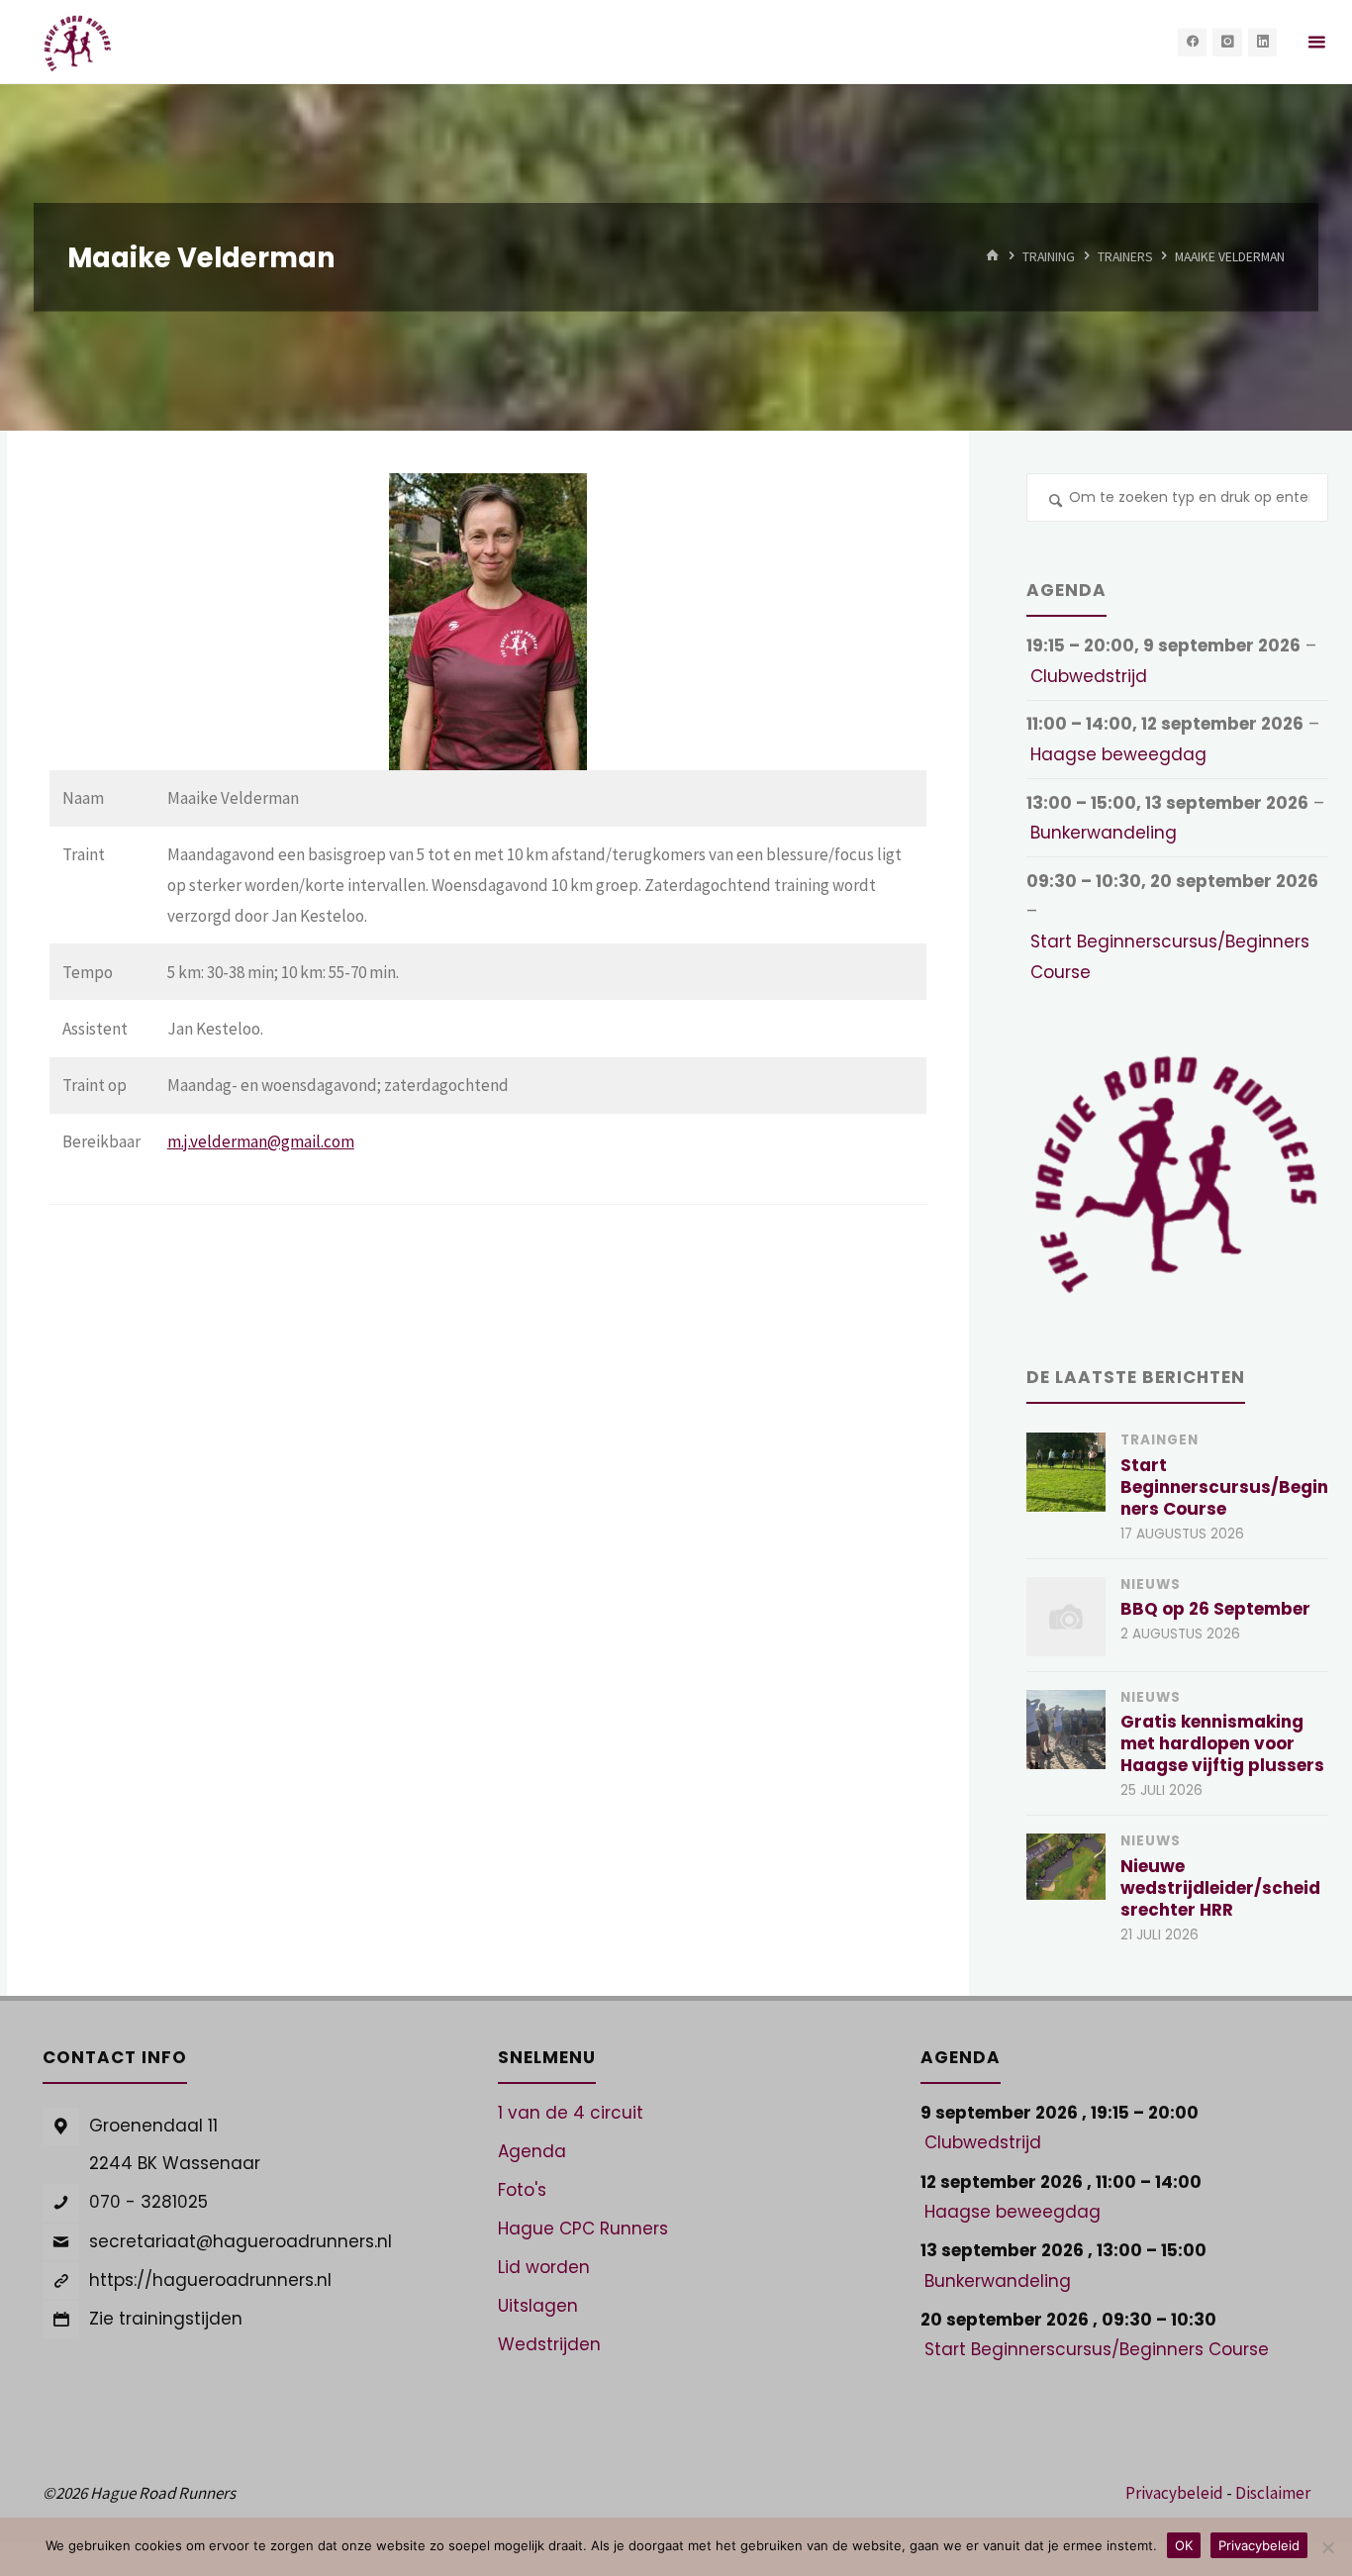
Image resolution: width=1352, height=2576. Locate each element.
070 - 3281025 (148, 2202)
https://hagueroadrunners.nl (210, 2280)
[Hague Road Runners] (78, 42)
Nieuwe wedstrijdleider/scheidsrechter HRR (1220, 1888)
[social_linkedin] (1262, 42)
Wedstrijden (549, 2344)
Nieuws (1151, 1585)
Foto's (522, 2190)
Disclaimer (1273, 2493)
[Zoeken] (1056, 503)
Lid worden (544, 2267)
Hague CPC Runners (583, 2229)
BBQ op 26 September (1215, 1609)
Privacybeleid (1174, 2493)
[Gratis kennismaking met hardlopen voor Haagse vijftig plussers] (1066, 1730)
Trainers (1125, 257)
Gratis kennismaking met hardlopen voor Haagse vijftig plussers (1222, 1743)
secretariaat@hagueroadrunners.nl (241, 2241)
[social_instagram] (1227, 42)
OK (1184, 2545)
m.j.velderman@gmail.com (261, 1141)
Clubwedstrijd (1089, 676)
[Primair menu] (1316, 42)
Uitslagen (538, 2306)
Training (1049, 257)
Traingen (1159, 1440)
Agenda (532, 2151)
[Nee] (1327, 2547)
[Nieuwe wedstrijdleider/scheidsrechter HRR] (1066, 1866)
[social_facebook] (1192, 42)
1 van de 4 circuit (571, 2113)
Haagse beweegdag (1118, 754)
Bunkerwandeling (1104, 833)
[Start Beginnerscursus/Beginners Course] (1066, 1472)
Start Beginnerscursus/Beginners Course (1170, 957)
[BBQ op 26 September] (1066, 1617)
